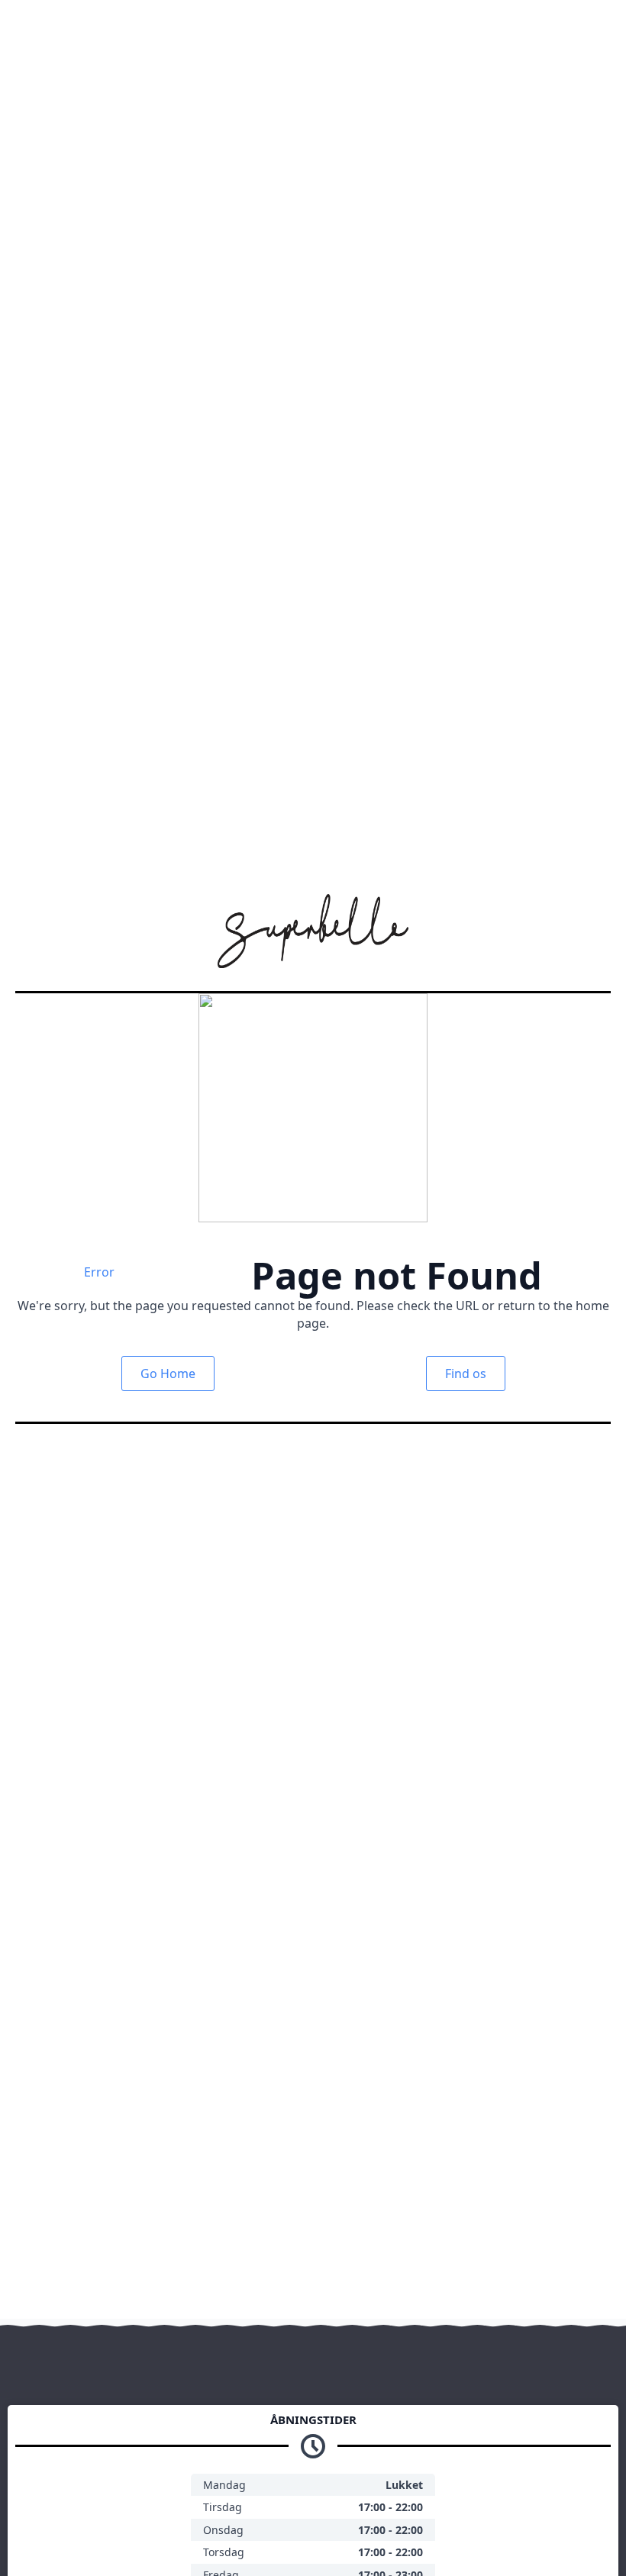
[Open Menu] (599, 27)
